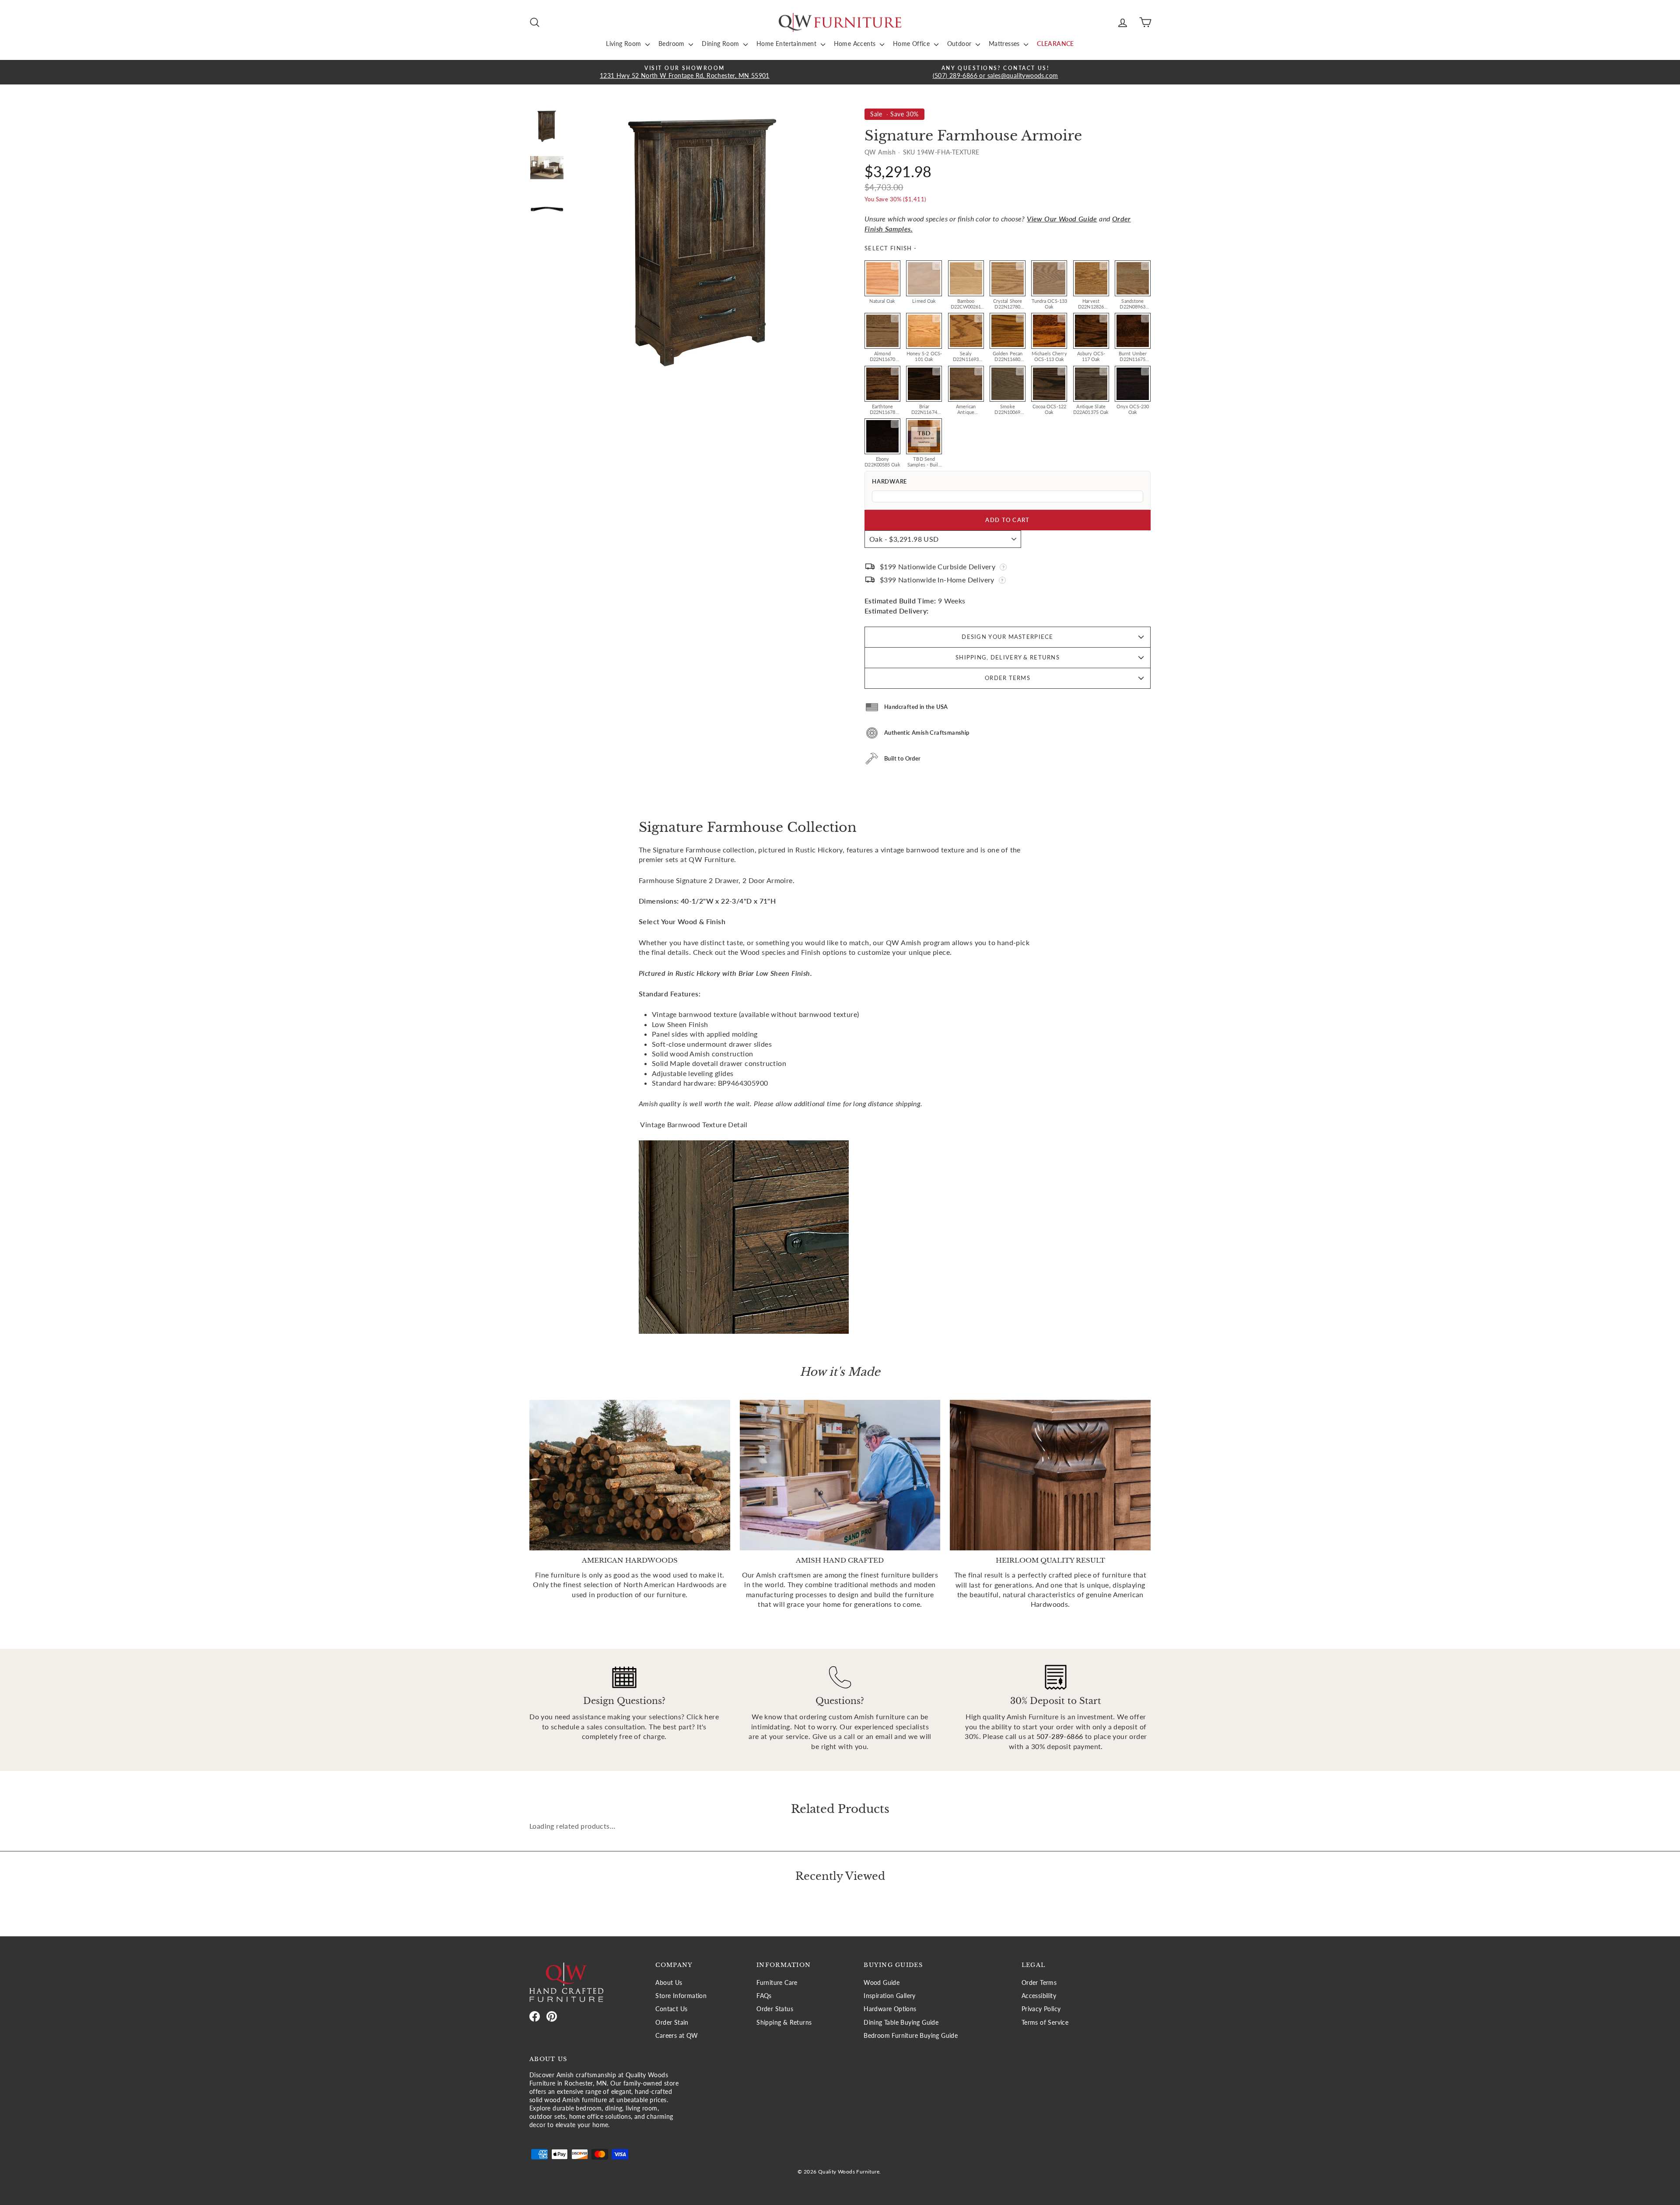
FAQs (764, 1996)
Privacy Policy (1041, 2009)
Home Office (912, 44)
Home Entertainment (787, 44)
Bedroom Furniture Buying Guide (911, 2036)
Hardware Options (890, 2009)
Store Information (681, 1996)
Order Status (775, 2009)
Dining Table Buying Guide (901, 2023)
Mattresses (1005, 44)
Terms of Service (1045, 2023)
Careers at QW (677, 2036)
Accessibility (1039, 1996)
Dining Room (721, 44)
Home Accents (856, 44)
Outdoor (960, 44)
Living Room (625, 44)
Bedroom (672, 44)
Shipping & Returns (784, 2023)
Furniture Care (777, 1983)
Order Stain (672, 2023)
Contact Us (671, 2009)
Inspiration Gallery (890, 1996)
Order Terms (1008, 678)
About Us (669, 1983)
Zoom (895, 266)
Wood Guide (882, 1983)
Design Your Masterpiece (1007, 637)
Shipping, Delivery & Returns (1008, 657)
